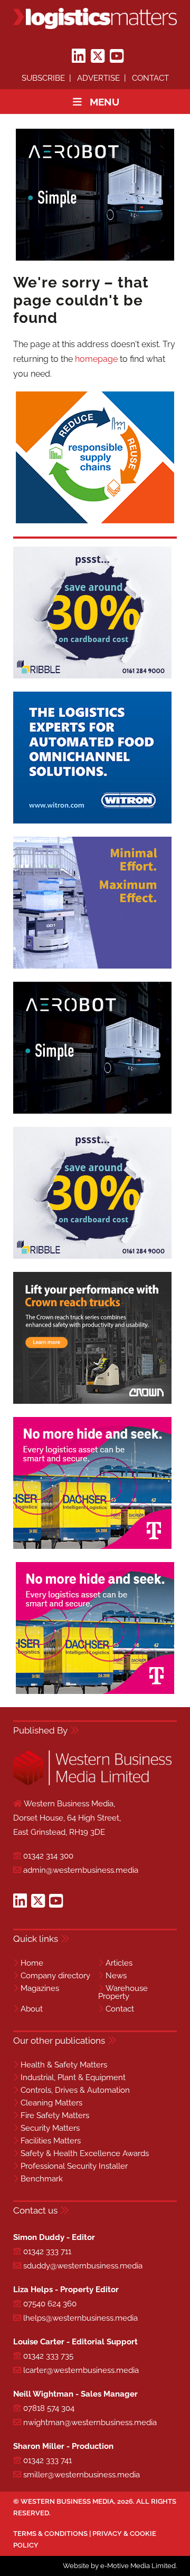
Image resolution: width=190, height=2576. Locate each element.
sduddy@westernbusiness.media (83, 2266)
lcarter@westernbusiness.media (81, 2370)
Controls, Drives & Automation (75, 2090)
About (32, 2009)
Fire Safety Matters (55, 2115)
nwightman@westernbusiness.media (90, 2422)
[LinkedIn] (79, 56)
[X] (98, 56)
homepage (96, 359)
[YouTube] (117, 56)
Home (32, 1963)
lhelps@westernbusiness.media (80, 2318)
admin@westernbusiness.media (81, 1870)
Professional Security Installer (74, 2166)
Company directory (55, 1976)
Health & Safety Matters (64, 2065)
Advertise (98, 78)
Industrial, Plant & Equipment (73, 2077)
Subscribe (43, 78)
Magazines (40, 1988)
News (116, 1976)
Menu (104, 102)
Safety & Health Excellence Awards (85, 2153)
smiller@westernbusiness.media (82, 2475)
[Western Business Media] (92, 1783)
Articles (119, 1963)
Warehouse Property (123, 1992)
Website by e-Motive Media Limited (119, 2566)
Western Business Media (67, 2501)
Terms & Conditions (50, 2534)
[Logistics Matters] (95, 18)
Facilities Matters (51, 2141)
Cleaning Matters (51, 2103)
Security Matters (50, 2128)
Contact (150, 78)
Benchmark (42, 2179)
